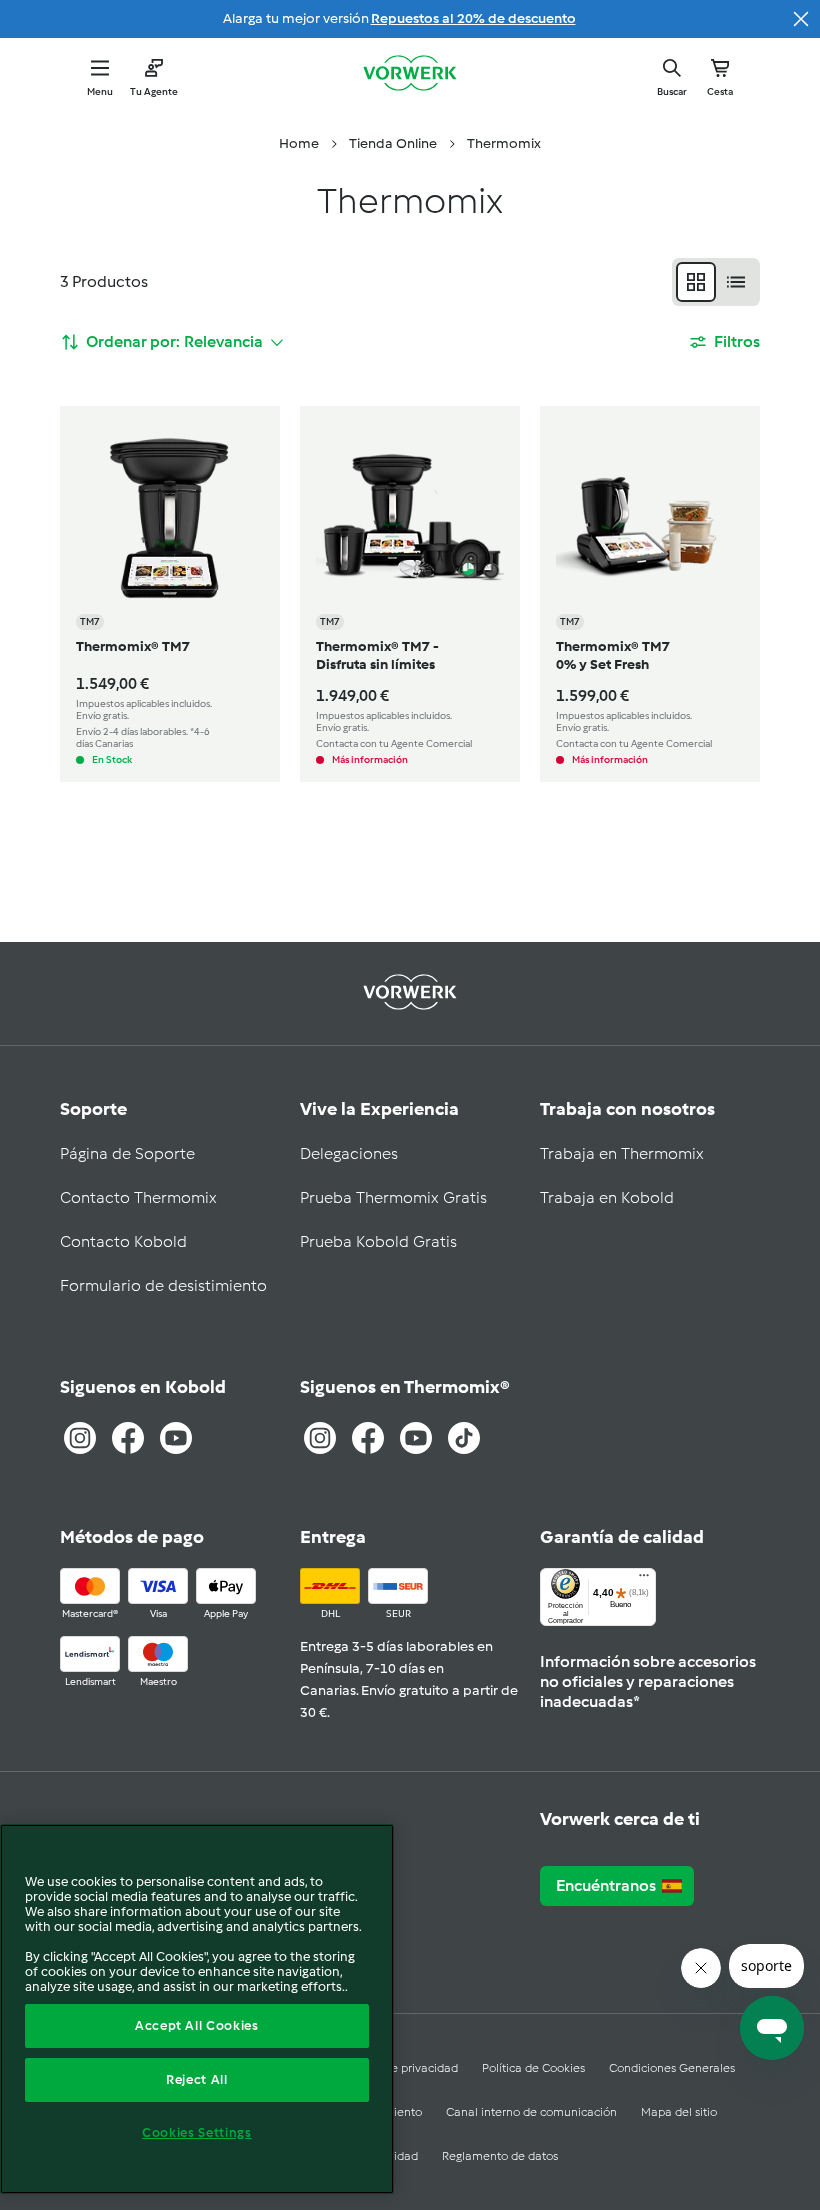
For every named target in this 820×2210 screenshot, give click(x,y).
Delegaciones (349, 1153)
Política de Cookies (533, 2068)
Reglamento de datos (500, 2156)
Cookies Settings (197, 2132)
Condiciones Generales (672, 2068)
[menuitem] (299, 144)
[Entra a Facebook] (128, 1438)
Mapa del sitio (679, 2112)
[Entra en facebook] (368, 1438)
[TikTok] (464, 1438)
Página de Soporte (127, 1153)
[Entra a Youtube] (176, 1438)
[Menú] (644, 1580)
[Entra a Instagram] (80, 1438)
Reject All (197, 2079)
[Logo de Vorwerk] (410, 75)
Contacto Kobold (123, 1241)
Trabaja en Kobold (607, 1197)
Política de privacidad (399, 2068)
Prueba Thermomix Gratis (393, 1197)
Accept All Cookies (197, 2025)
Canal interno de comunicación (531, 2112)
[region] (197, 2009)
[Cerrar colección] (801, 19)
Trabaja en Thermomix (622, 1153)
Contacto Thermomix (138, 1197)
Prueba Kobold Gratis (378, 1241)
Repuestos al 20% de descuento (473, 18)
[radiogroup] (716, 282)
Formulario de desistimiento (163, 1285)
